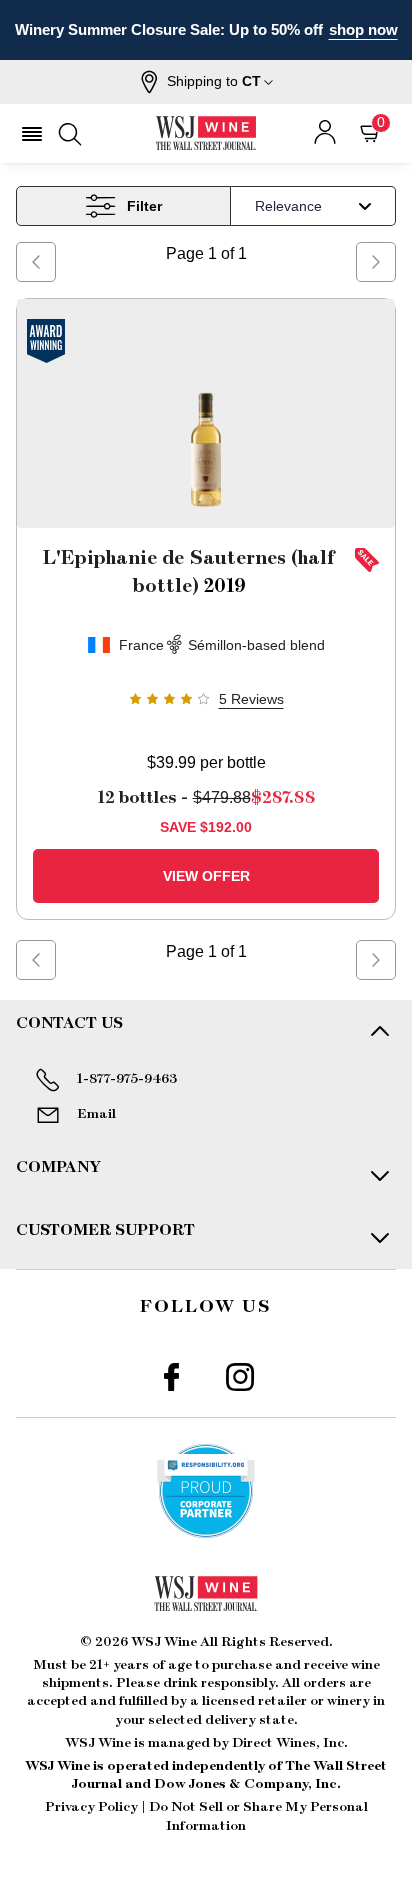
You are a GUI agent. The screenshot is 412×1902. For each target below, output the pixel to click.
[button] (206, 82)
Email (96, 1114)
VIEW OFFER (206, 876)
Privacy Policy (91, 1807)
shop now (363, 29)
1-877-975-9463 (127, 1079)
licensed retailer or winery (286, 1701)
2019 (189, 572)
